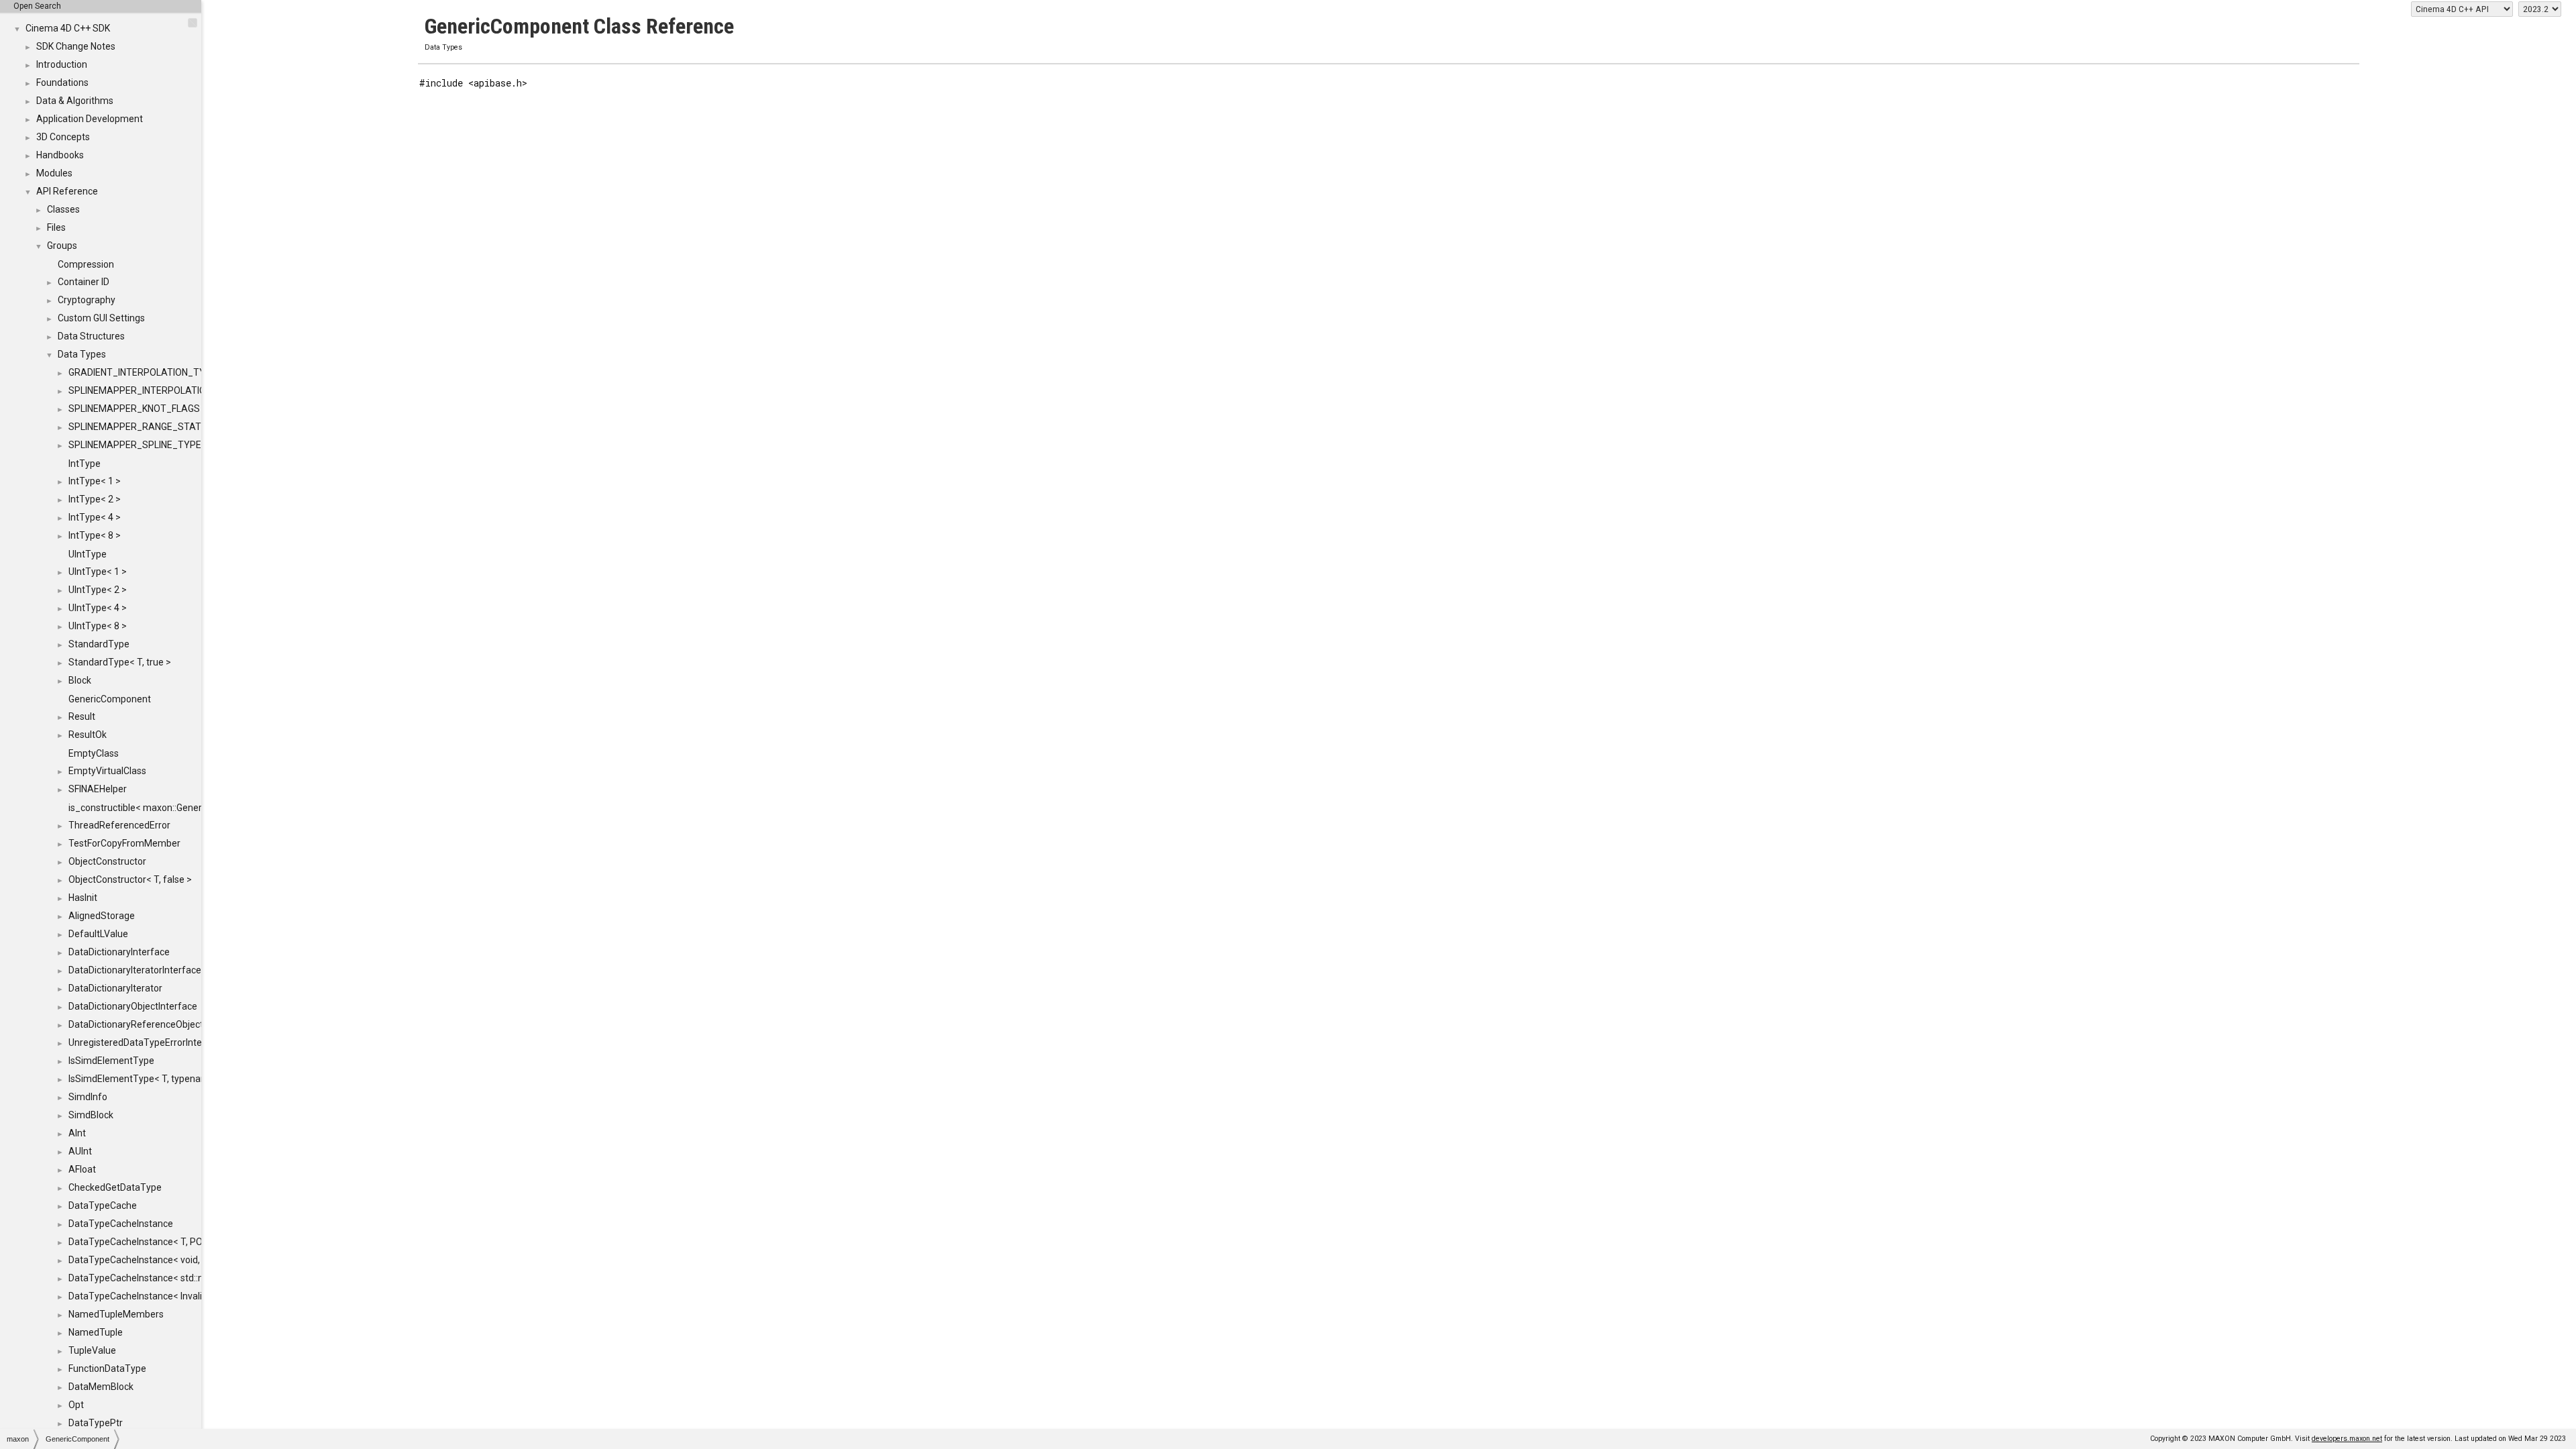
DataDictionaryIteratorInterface (135, 970)
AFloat (82, 1169)
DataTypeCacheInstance (121, 1224)
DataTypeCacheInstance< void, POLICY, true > (165, 1260)
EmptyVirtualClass (107, 771)
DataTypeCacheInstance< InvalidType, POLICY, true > (180, 1296)
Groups (62, 246)
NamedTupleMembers (116, 1314)
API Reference (67, 191)
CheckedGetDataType (115, 1187)
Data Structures (91, 336)
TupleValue (92, 1350)
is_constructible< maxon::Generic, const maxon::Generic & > (194, 808)
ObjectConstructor (107, 861)
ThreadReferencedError (119, 825)
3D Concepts (63, 137)
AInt (77, 1133)
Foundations (62, 83)
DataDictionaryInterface (119, 952)
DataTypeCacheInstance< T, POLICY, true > (159, 1242)
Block (80, 680)
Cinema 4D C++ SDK (68, 28)
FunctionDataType (107, 1368)
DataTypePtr (96, 1423)
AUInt (80, 1151)
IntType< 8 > (95, 535)
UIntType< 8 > (98, 626)
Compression (86, 264)
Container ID (84, 282)
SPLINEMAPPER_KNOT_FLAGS (134, 409)
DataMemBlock (101, 1387)
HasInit (83, 898)
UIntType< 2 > (98, 590)
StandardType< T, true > (120, 662)
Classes (63, 209)
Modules (54, 173)
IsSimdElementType (111, 1061)
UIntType (88, 554)
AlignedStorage (102, 916)
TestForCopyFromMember (124, 843)
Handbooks (60, 155)
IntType (85, 464)
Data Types (82, 354)
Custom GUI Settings (101, 318)
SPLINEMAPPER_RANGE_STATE (138, 427)
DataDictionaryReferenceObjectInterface (155, 1024)
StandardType (99, 644)
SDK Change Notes (76, 46)
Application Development (90, 119)
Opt (76, 1405)
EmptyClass (94, 753)
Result (82, 716)
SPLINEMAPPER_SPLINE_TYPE (135, 445)
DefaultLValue (98, 934)
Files (56, 227)
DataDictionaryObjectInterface (133, 1006)
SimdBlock (91, 1115)
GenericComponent (110, 699)
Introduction (62, 64)
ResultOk (88, 735)
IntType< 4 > (95, 517)
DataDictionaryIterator (115, 988)
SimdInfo (88, 1097)
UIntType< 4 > (98, 608)
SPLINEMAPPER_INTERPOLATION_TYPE (155, 390)
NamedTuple (96, 1332)
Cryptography (87, 300)
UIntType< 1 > (98, 572)
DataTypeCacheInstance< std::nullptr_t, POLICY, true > (183, 1278)
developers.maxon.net (2347, 1439)
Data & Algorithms (75, 101)
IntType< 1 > (95, 481)
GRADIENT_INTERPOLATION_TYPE (143, 372)
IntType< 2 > (95, 499)
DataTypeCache (103, 1205)
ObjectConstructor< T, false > (130, 879)
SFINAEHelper (98, 789)
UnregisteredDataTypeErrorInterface (147, 1042)
